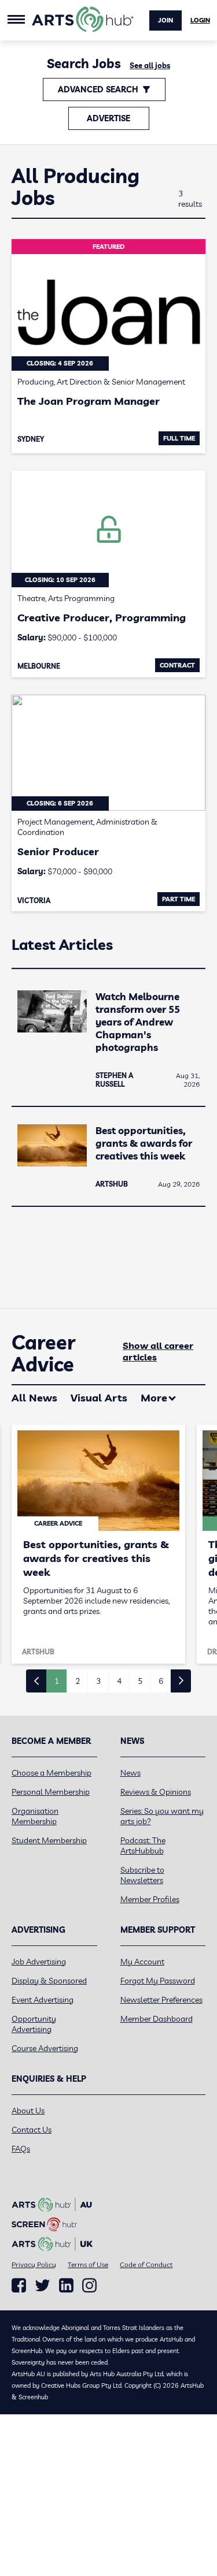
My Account (142, 1962)
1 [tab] (57, 1681)
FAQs (21, 2149)
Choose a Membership (52, 1773)
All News (34, 1398)
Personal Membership (51, 1792)
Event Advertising (43, 2000)
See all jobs (150, 65)
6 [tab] (161, 1681)
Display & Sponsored (49, 1981)
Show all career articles (158, 1351)
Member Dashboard (157, 2019)
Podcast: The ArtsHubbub (143, 1846)
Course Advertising (45, 2048)
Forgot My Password (158, 1981)
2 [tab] (78, 1681)
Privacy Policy (34, 2264)
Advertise (108, 118)
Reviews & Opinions (156, 1792)
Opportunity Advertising (34, 2024)
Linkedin (66, 2286)
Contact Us (32, 2130)
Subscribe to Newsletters (142, 1875)
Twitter (43, 2285)
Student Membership (49, 1840)
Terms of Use (88, 2264)
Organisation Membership (35, 1816)
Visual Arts (99, 1398)
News (130, 1773)
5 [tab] (140, 1681)
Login (200, 20)
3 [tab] (98, 1681)
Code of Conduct (146, 2264)
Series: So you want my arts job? (162, 1816)
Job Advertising (39, 1962)
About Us (28, 2111)
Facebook (19, 2286)
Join (165, 20)
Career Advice (44, 1354)
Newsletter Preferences (161, 2000)
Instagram (89, 2286)
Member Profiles (150, 1899)
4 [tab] (119, 1681)
